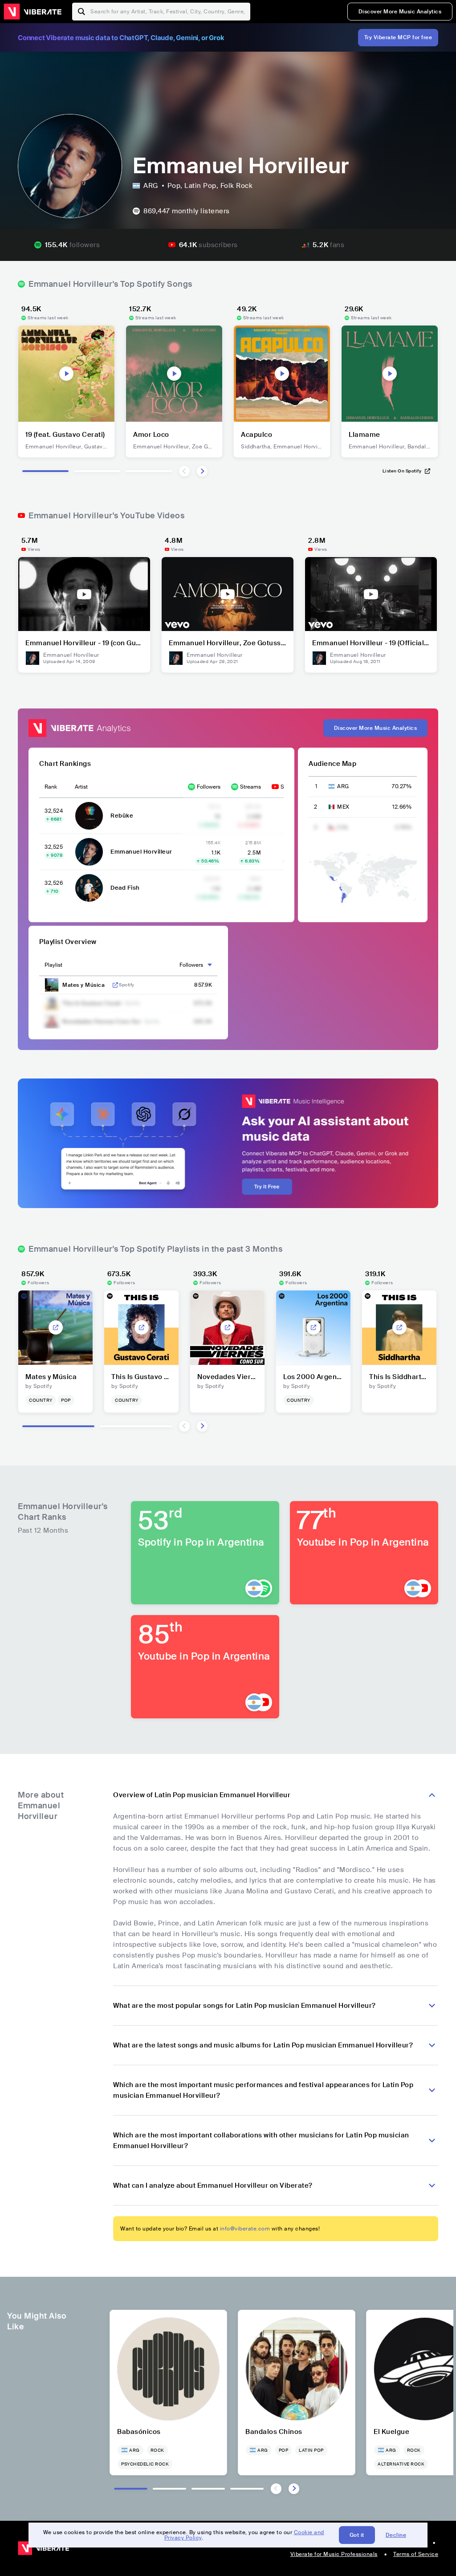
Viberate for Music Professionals (334, 2554)
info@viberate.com (245, 2229)
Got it (357, 2535)
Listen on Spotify (402, 471)
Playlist (53, 965)
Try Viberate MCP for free (398, 37)
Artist (81, 787)
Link (115, 985)
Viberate (33, 12)
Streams (250, 787)
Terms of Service (416, 2554)
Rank (51, 787)
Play (66, 374)
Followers (209, 787)
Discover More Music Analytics (400, 12)
